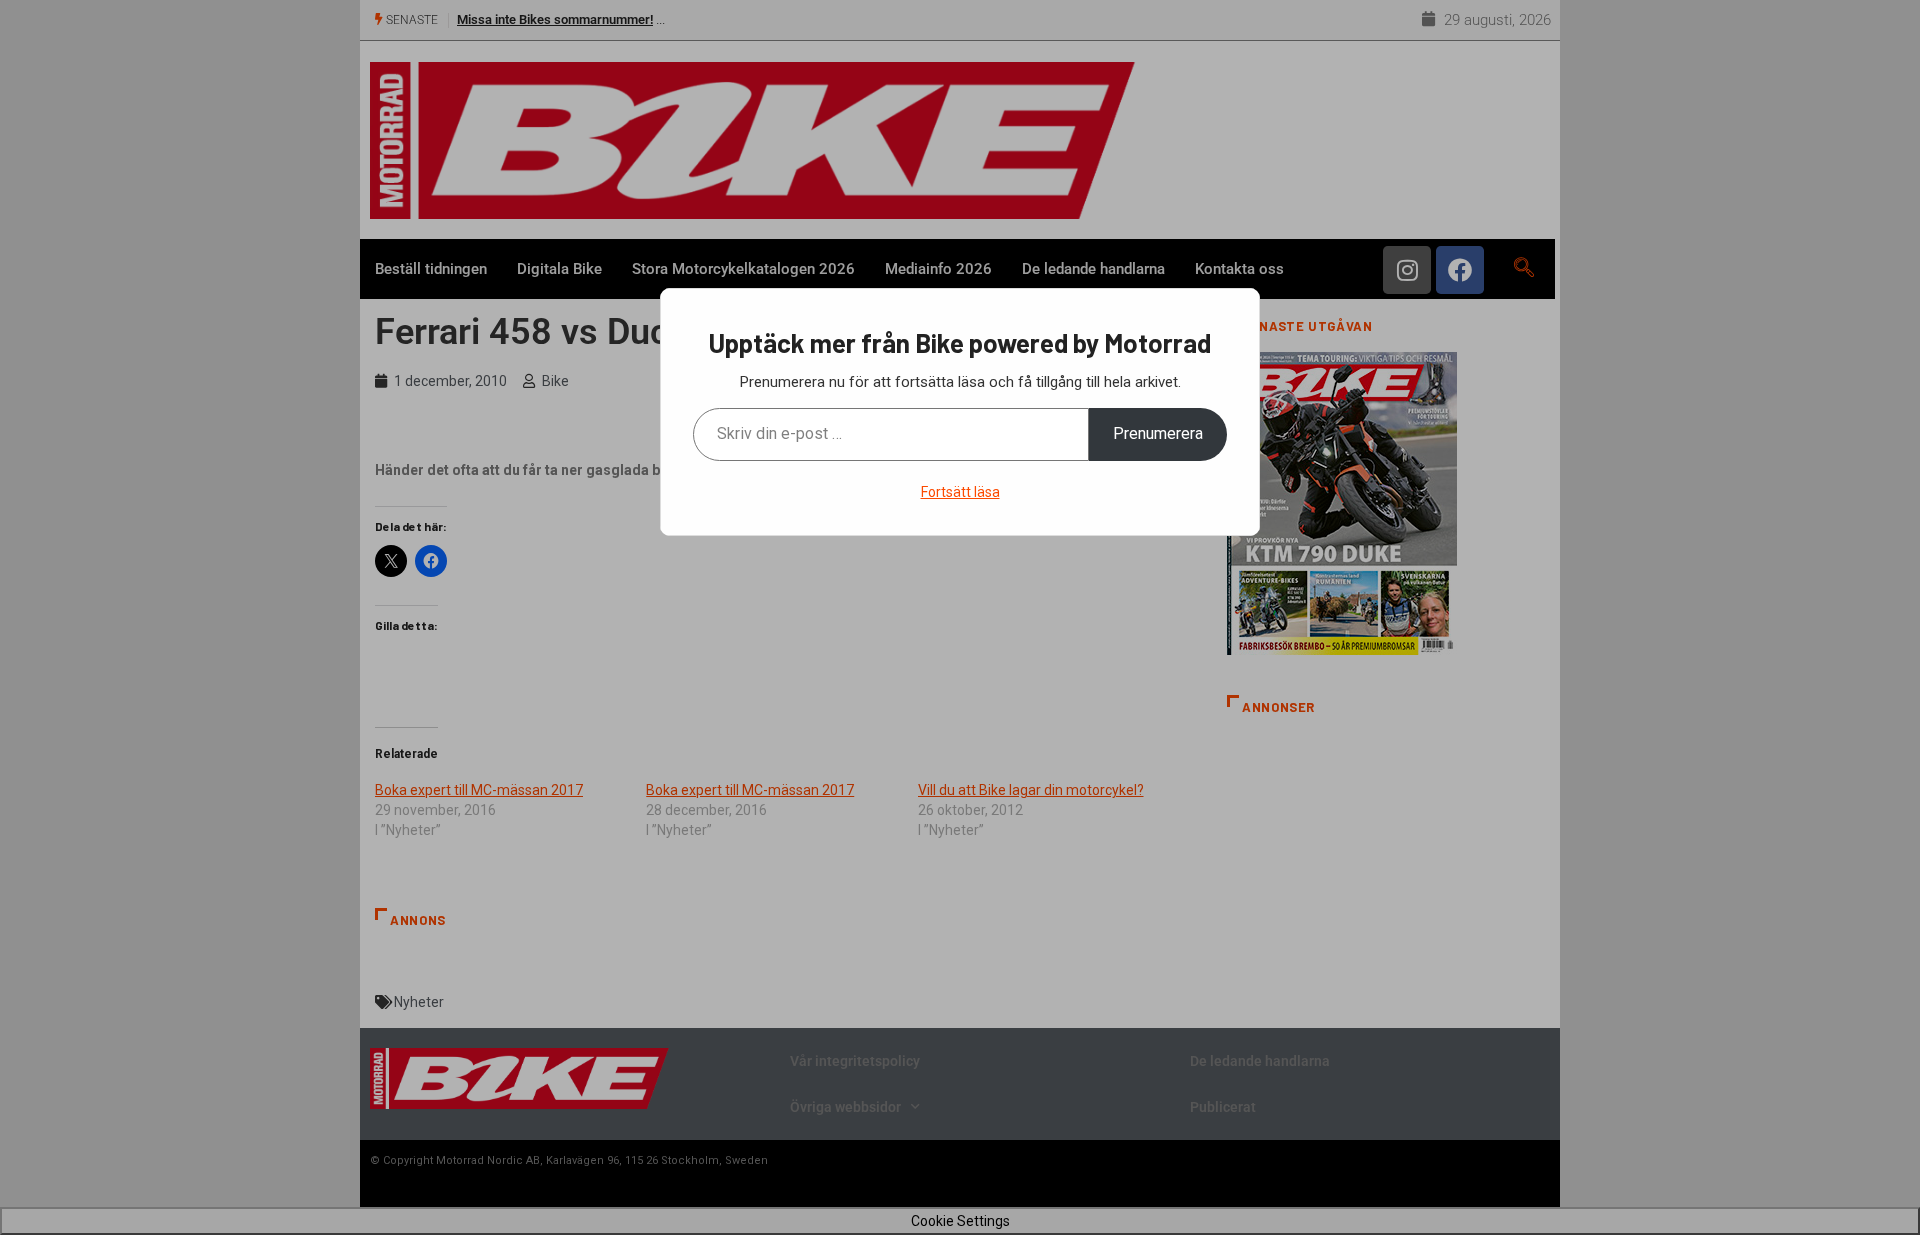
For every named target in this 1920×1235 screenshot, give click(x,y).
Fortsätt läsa (960, 492)
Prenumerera (1158, 433)
